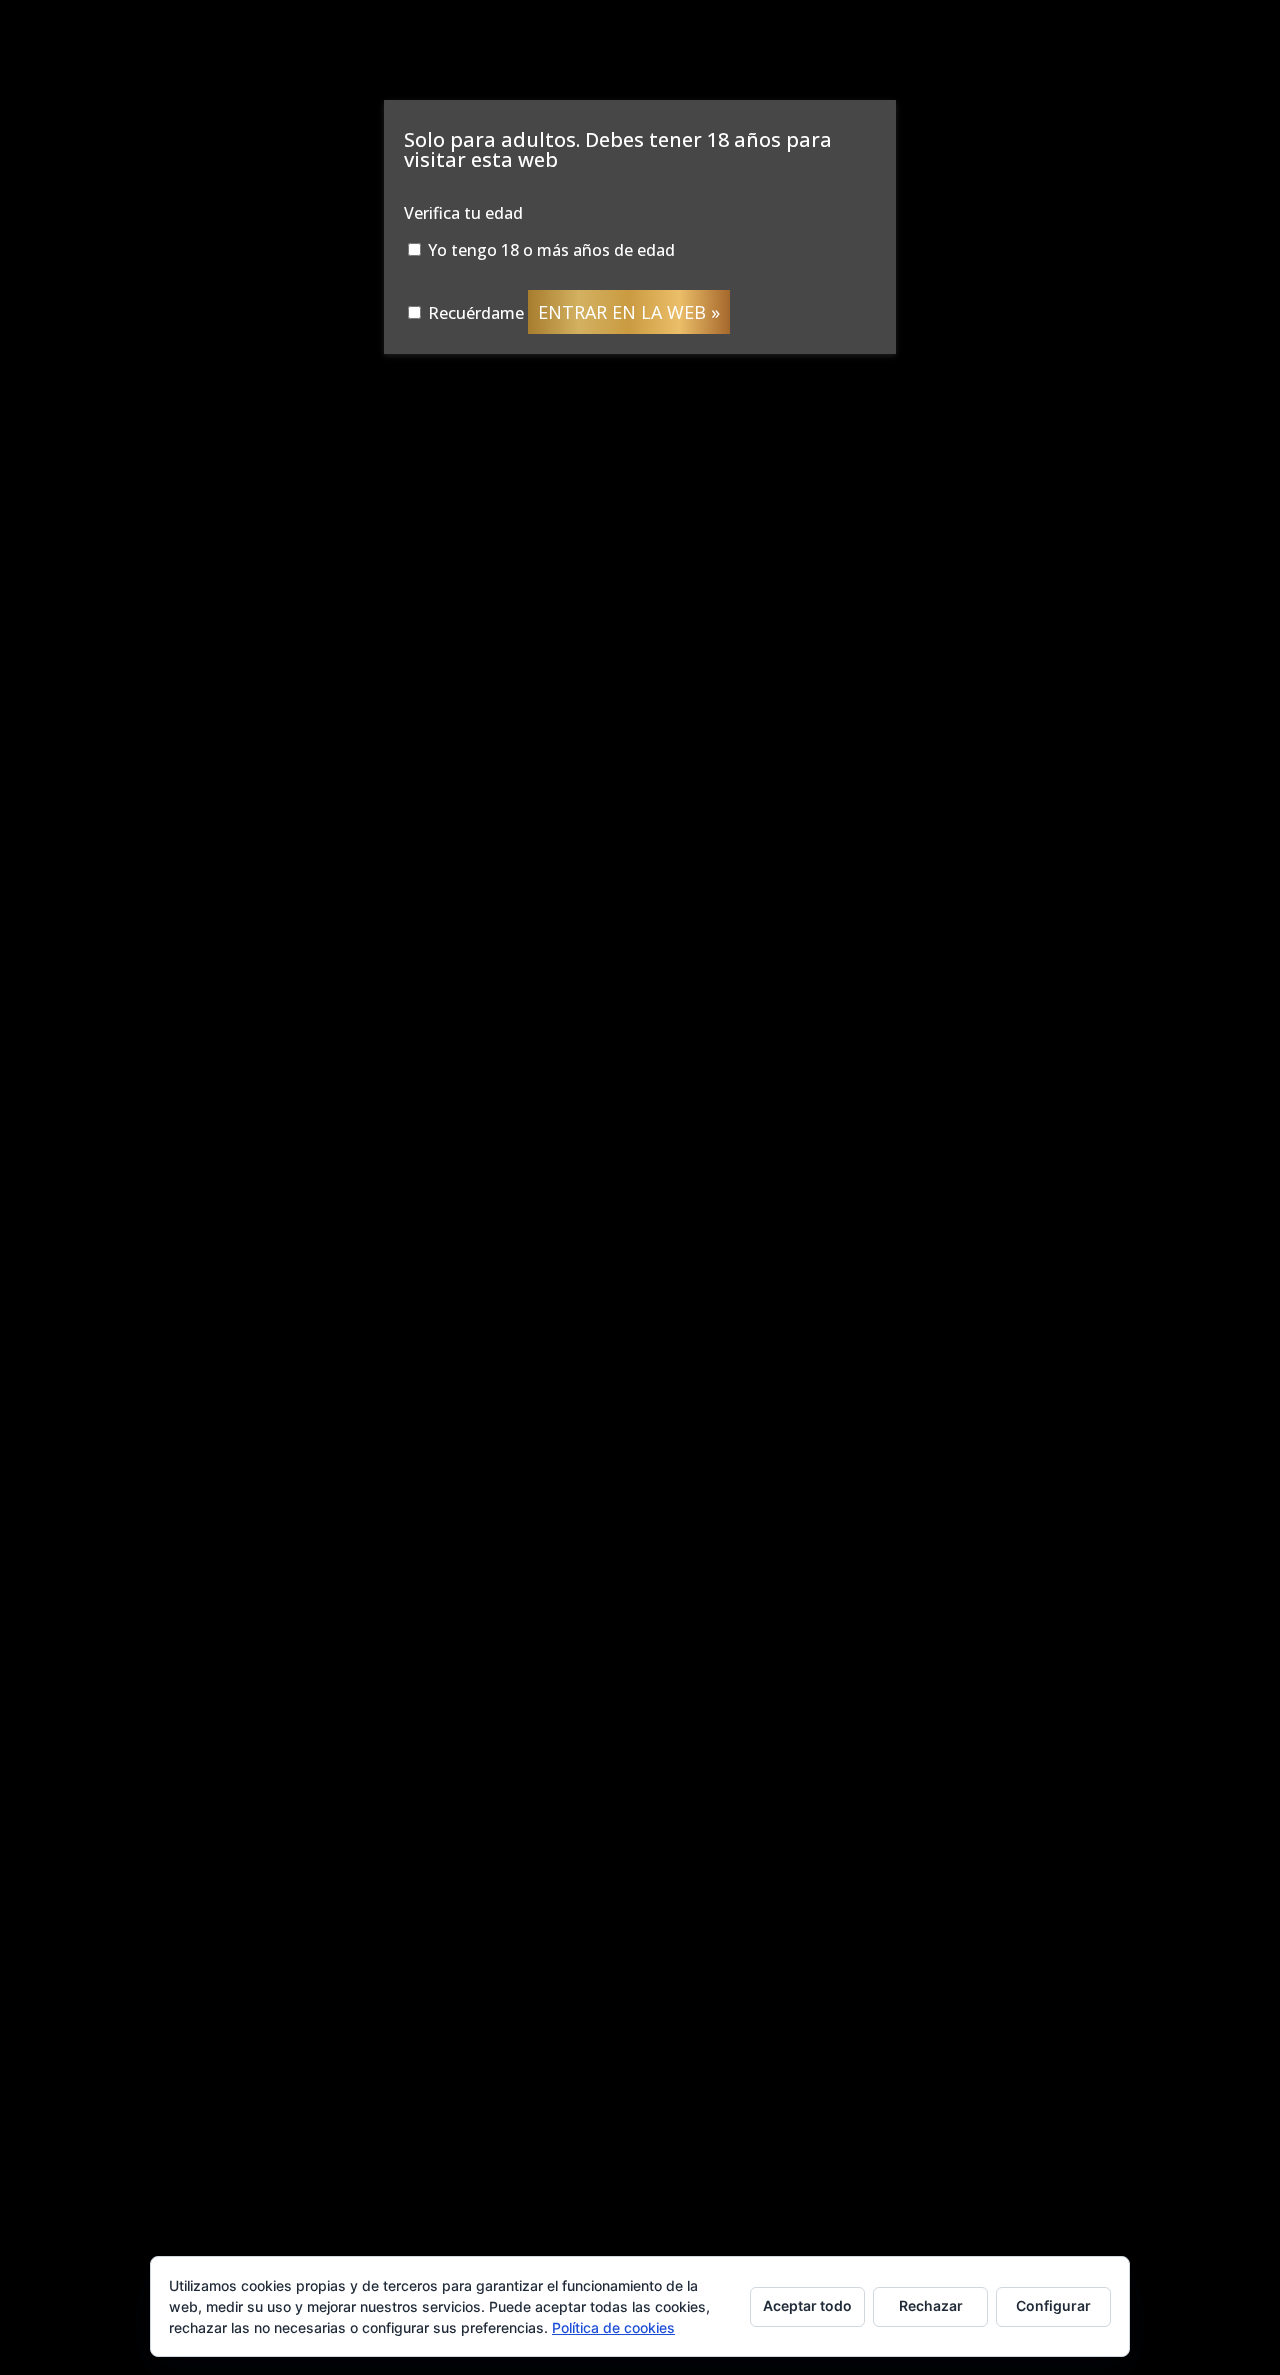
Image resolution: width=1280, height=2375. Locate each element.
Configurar (1053, 2305)
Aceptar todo (807, 2305)
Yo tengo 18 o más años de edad (549, 250)
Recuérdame (474, 313)
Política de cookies (613, 2327)
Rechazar (931, 2305)
